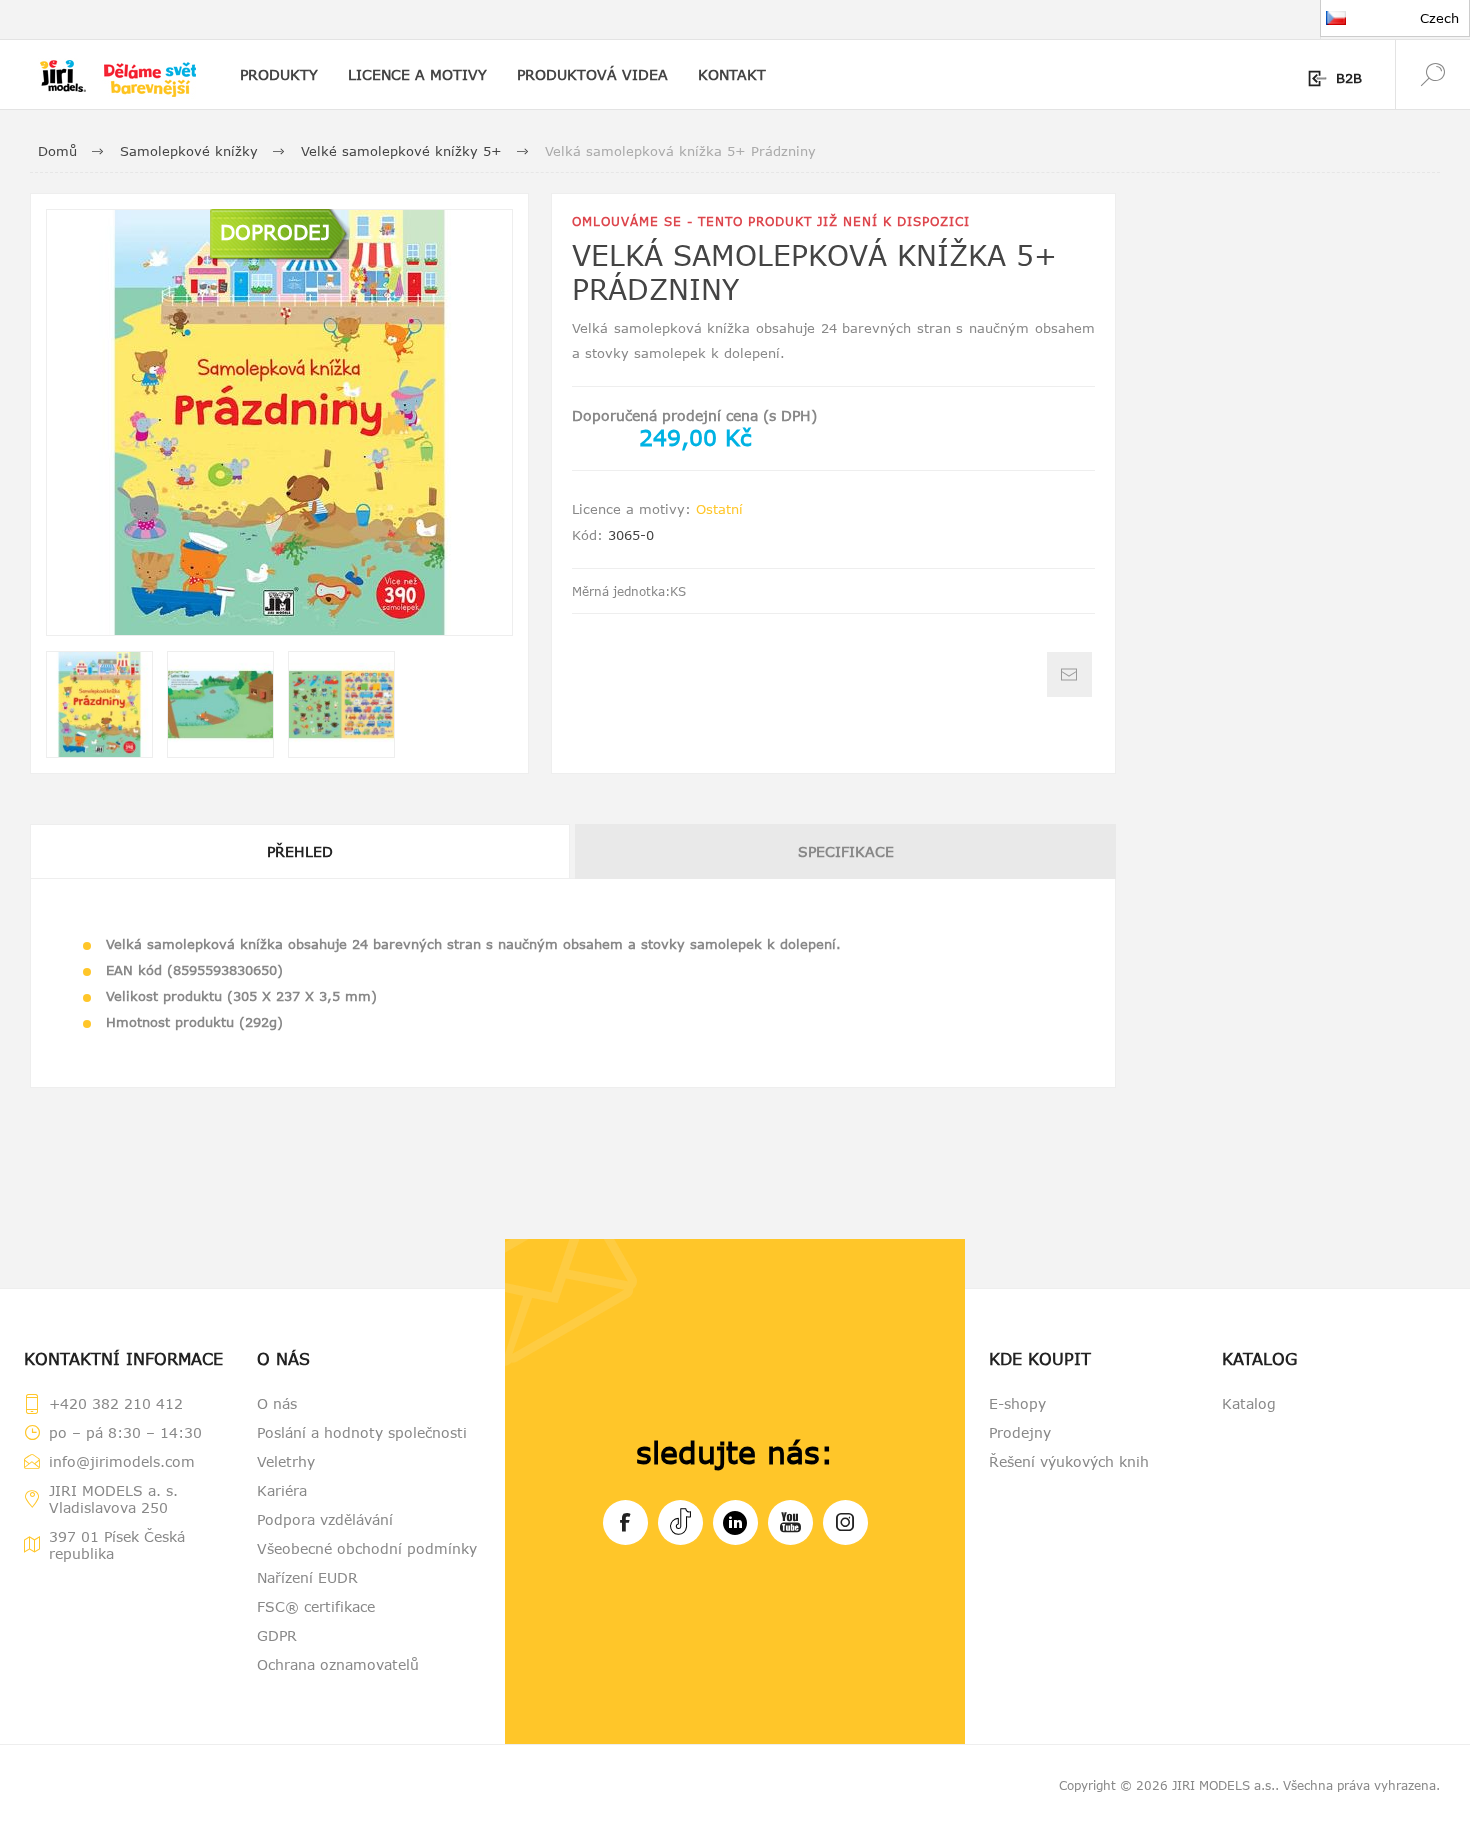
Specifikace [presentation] (846, 851)
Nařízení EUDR (307, 1577)
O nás (277, 1403)
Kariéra (282, 1490)
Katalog (1249, 1403)
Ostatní (719, 509)
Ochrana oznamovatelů (338, 1664)
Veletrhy (286, 1461)
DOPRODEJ (275, 231)
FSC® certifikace (316, 1606)
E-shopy (1017, 1403)
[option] (99, 704)
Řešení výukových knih (1069, 1461)
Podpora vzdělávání (325, 1519)
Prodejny (1020, 1432)
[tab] (301, 851)
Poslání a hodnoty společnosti (362, 1432)
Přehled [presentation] (300, 851)
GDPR (277, 1635)
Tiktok (680, 1522)
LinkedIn (735, 1522)
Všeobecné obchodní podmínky (367, 1548)
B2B (1349, 78)
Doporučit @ (1069, 674)
